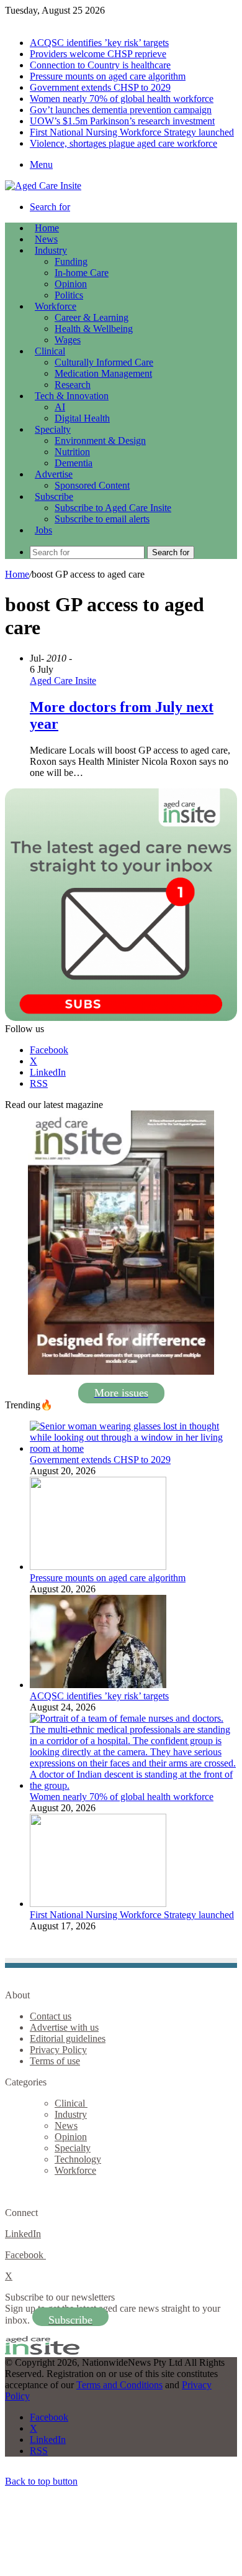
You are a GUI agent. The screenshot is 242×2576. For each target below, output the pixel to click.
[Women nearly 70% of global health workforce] (133, 1785)
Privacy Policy (58, 2050)
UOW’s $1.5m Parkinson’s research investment (122, 121)
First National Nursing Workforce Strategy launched (132, 132)
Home (17, 574)
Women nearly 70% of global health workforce (122, 99)
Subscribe (54, 496)
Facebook (25, 2255)
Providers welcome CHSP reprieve (98, 54)
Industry (51, 250)
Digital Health (82, 418)
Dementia (74, 463)
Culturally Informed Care (104, 362)
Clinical (50, 351)
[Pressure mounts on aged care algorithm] (98, 1567)
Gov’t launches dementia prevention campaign (121, 110)
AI (60, 407)
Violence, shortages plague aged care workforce (123, 143)
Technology (78, 2159)
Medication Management (103, 373)
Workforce (56, 306)
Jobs (43, 530)
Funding (71, 261)
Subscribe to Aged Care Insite (113, 508)
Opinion (71, 284)
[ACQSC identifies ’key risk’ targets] (98, 1685)
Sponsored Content (92, 485)
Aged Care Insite (63, 681)
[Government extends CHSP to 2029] (133, 1448)
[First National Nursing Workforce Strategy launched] (98, 1904)
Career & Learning (92, 317)
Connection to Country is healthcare (100, 65)
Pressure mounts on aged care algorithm (108, 76)
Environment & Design (100, 441)
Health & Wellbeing (94, 329)
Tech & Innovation (72, 396)
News (46, 239)
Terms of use (55, 2061)
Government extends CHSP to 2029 (100, 87)
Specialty (53, 429)
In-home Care (82, 273)
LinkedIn (23, 2234)
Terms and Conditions (119, 2385)
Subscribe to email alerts (102, 519)
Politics (69, 295)
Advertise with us (64, 2027)
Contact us (51, 2016)
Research (73, 385)
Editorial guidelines (68, 2038)
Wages (68, 340)
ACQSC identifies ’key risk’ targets (99, 43)
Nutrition (72, 452)
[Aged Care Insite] (43, 186)
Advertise (54, 474)
